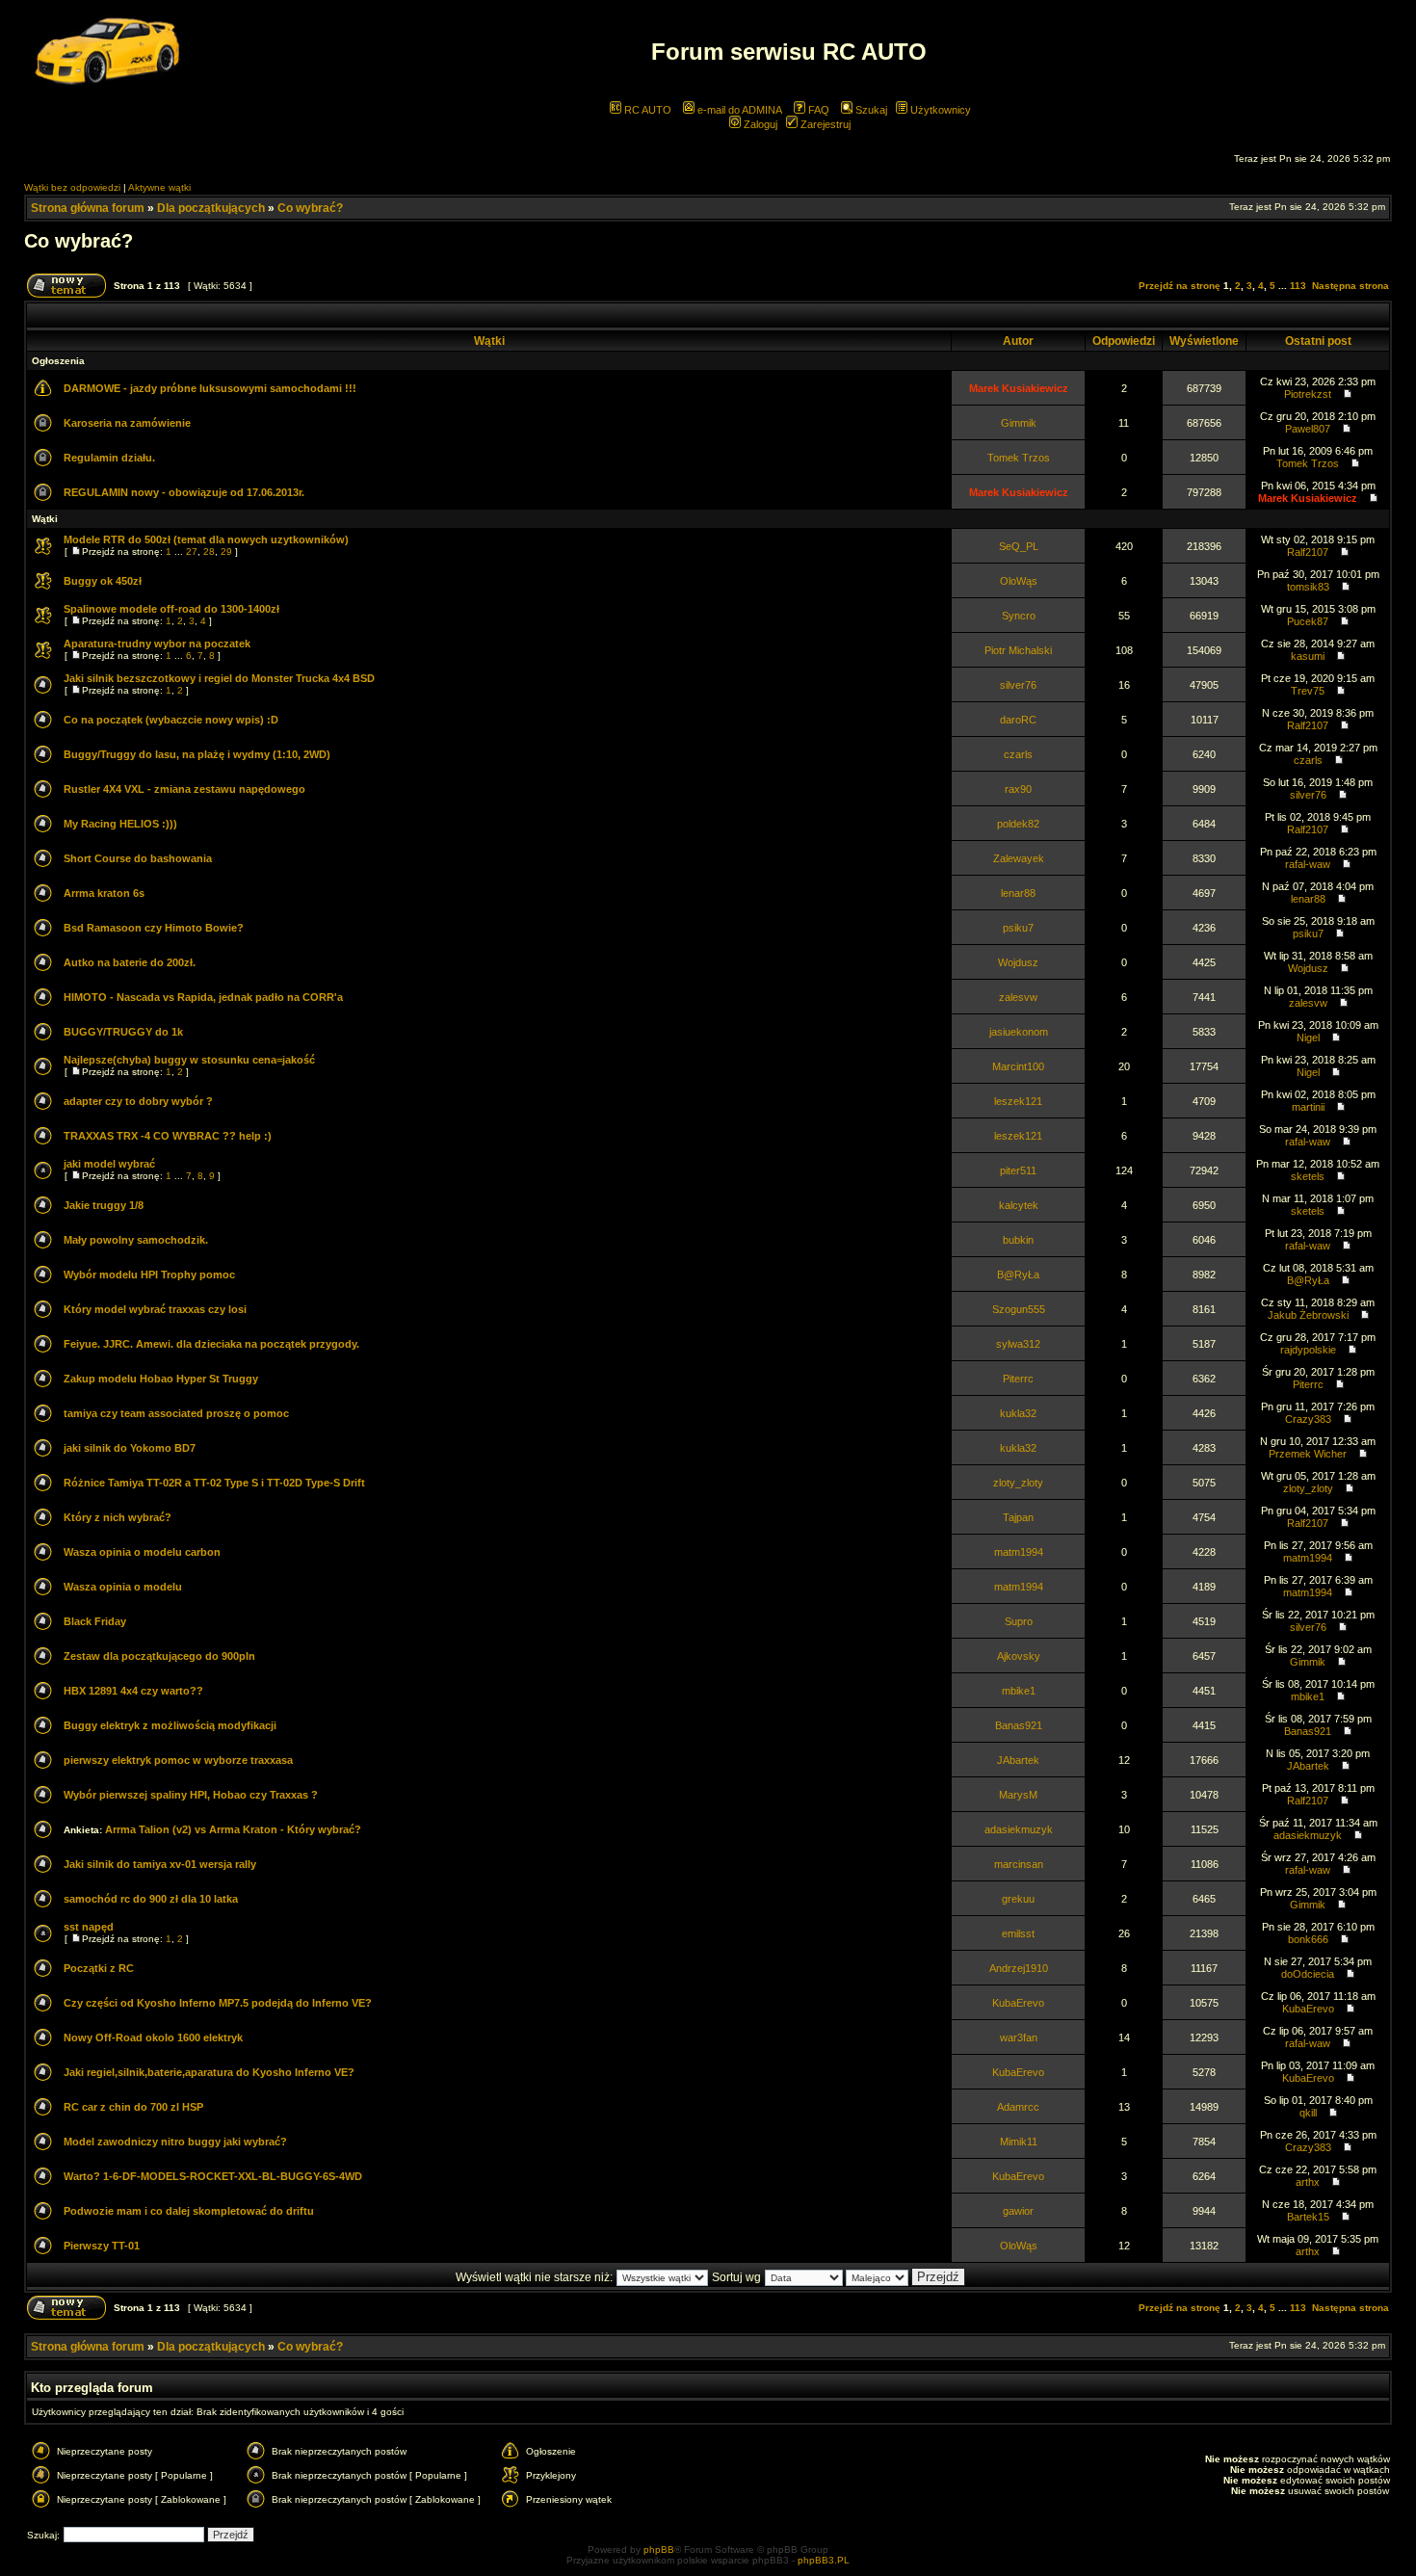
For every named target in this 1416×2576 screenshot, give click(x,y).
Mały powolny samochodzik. (136, 1240)
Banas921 (1019, 1725)
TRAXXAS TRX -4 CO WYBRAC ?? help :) (168, 1136)
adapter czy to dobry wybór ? (138, 1101)
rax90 (1018, 789)
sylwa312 (1018, 1344)
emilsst (1018, 1933)
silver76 (1018, 685)
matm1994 (1019, 1552)
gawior (1018, 2211)
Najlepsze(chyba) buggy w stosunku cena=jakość (189, 1060)
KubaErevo (1018, 2003)
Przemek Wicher (1308, 1454)
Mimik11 (1019, 2142)
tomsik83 (1308, 587)
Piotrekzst (1308, 394)
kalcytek (1019, 1205)
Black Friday (95, 1621)
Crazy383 (1308, 1419)
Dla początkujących (211, 208)
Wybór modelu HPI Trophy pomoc (149, 1275)
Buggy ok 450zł (103, 581)
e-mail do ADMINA (738, 110)
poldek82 (1018, 824)
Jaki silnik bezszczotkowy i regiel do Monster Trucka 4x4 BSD (219, 678)
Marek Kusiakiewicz (1019, 388)
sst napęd (89, 1927)
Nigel (1308, 1038)
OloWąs (1019, 581)
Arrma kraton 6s (104, 893)
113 (1298, 286)
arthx (1308, 2182)
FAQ (817, 110)
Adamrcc (1018, 2107)
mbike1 (1019, 1691)
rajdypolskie (1308, 1350)
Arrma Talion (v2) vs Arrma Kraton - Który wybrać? (233, 1829)
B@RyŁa (1018, 1275)
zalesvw (1018, 997)
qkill (1308, 2113)
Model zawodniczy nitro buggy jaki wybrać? (175, 2142)
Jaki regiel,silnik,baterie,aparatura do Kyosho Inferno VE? (209, 2072)
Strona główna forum (88, 208)
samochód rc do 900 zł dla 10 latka (151, 1899)
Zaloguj (759, 124)
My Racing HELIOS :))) (120, 824)
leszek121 (1018, 1101)
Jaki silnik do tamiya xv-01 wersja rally (160, 1864)
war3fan (1019, 2037)
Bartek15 (1308, 2217)
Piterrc (1018, 1379)
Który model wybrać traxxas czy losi (155, 1309)
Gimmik (1019, 423)
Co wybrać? (310, 208)
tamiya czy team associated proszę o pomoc (176, 1413)
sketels (1308, 1176)
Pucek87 (1308, 621)
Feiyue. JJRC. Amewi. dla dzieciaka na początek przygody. (211, 1344)
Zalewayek (1019, 858)
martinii (1308, 1107)
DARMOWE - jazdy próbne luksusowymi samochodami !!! (210, 388)
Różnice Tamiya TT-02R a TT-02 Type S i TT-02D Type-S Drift (214, 1483)
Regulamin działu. (109, 458)
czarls (1018, 754)
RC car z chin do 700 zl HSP (133, 2107)
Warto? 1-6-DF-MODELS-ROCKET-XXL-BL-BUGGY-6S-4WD (213, 2176)
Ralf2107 (1308, 552)
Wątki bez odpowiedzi (72, 187)
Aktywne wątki (159, 187)
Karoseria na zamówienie (127, 423)
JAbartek (1018, 1760)
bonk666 (1308, 1939)
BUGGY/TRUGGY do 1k (123, 1032)
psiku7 (1018, 928)
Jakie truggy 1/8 (104, 1205)
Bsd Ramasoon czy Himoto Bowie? (154, 928)
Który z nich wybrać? (118, 1517)
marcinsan (1019, 1864)
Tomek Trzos (1019, 458)
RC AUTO (646, 110)
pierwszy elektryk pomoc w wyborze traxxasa (178, 1760)
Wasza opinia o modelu (123, 1587)
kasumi (1308, 656)
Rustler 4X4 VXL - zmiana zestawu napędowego (184, 789)
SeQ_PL (1019, 546)
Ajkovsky (1019, 1656)
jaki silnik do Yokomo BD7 (130, 1448)
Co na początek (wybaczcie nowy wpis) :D (171, 720)
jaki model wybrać (109, 1164)
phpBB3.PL (824, 2560)
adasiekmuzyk (1019, 1829)
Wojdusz (1018, 962)
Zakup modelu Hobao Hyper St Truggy (161, 1379)
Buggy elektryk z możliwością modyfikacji (170, 1725)
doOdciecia (1308, 1974)
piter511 (1018, 1170)
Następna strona (1350, 286)
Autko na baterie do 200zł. (130, 962)
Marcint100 (1018, 1066)
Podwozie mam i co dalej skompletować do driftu (189, 2211)
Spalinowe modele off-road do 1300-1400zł (171, 609)
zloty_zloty (1018, 1483)
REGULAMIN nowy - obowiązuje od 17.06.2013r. (184, 492)
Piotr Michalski (1018, 650)
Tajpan (1018, 1517)
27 (192, 552)
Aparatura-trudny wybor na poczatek (157, 644)
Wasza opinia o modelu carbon (142, 1552)
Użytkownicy (939, 110)
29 (226, 552)
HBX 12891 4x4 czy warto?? (133, 1691)
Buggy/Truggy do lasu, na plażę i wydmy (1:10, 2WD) (197, 754)
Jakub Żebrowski (1308, 1315)
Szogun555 (1019, 1309)
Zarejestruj (824, 124)
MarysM (1018, 1795)
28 (209, 552)
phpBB (659, 2550)
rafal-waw (1308, 864)
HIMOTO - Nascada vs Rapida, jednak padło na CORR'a (203, 997)
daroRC (1018, 720)
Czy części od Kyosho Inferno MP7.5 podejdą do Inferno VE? (218, 2003)
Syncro (1019, 616)
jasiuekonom (1019, 1032)
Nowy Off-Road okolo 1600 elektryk (153, 2037)
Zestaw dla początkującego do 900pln (159, 1656)
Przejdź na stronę (1180, 286)
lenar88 (1018, 893)
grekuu (1018, 1899)
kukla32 (1018, 1413)
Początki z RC (99, 1968)
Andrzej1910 (1019, 1968)
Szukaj (870, 110)
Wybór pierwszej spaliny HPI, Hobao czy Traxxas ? (191, 1795)
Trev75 (1308, 691)
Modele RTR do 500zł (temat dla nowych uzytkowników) (206, 539)
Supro (1019, 1621)
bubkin (1018, 1240)
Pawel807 (1308, 429)
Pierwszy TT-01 (102, 2246)
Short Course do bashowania (138, 858)
